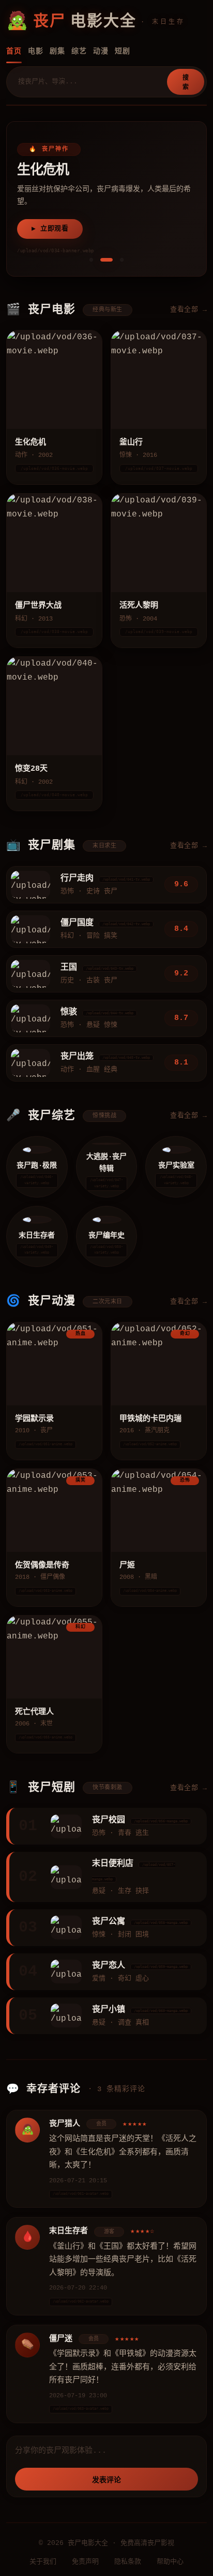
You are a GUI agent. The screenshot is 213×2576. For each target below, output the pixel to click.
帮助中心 (170, 2562)
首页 (14, 51)
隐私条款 (128, 2562)
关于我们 (43, 2562)
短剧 (123, 51)
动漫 (101, 51)
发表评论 (106, 2480)
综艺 (79, 51)
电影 (36, 51)
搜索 (186, 83)
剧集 (57, 51)
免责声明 (85, 2562)
